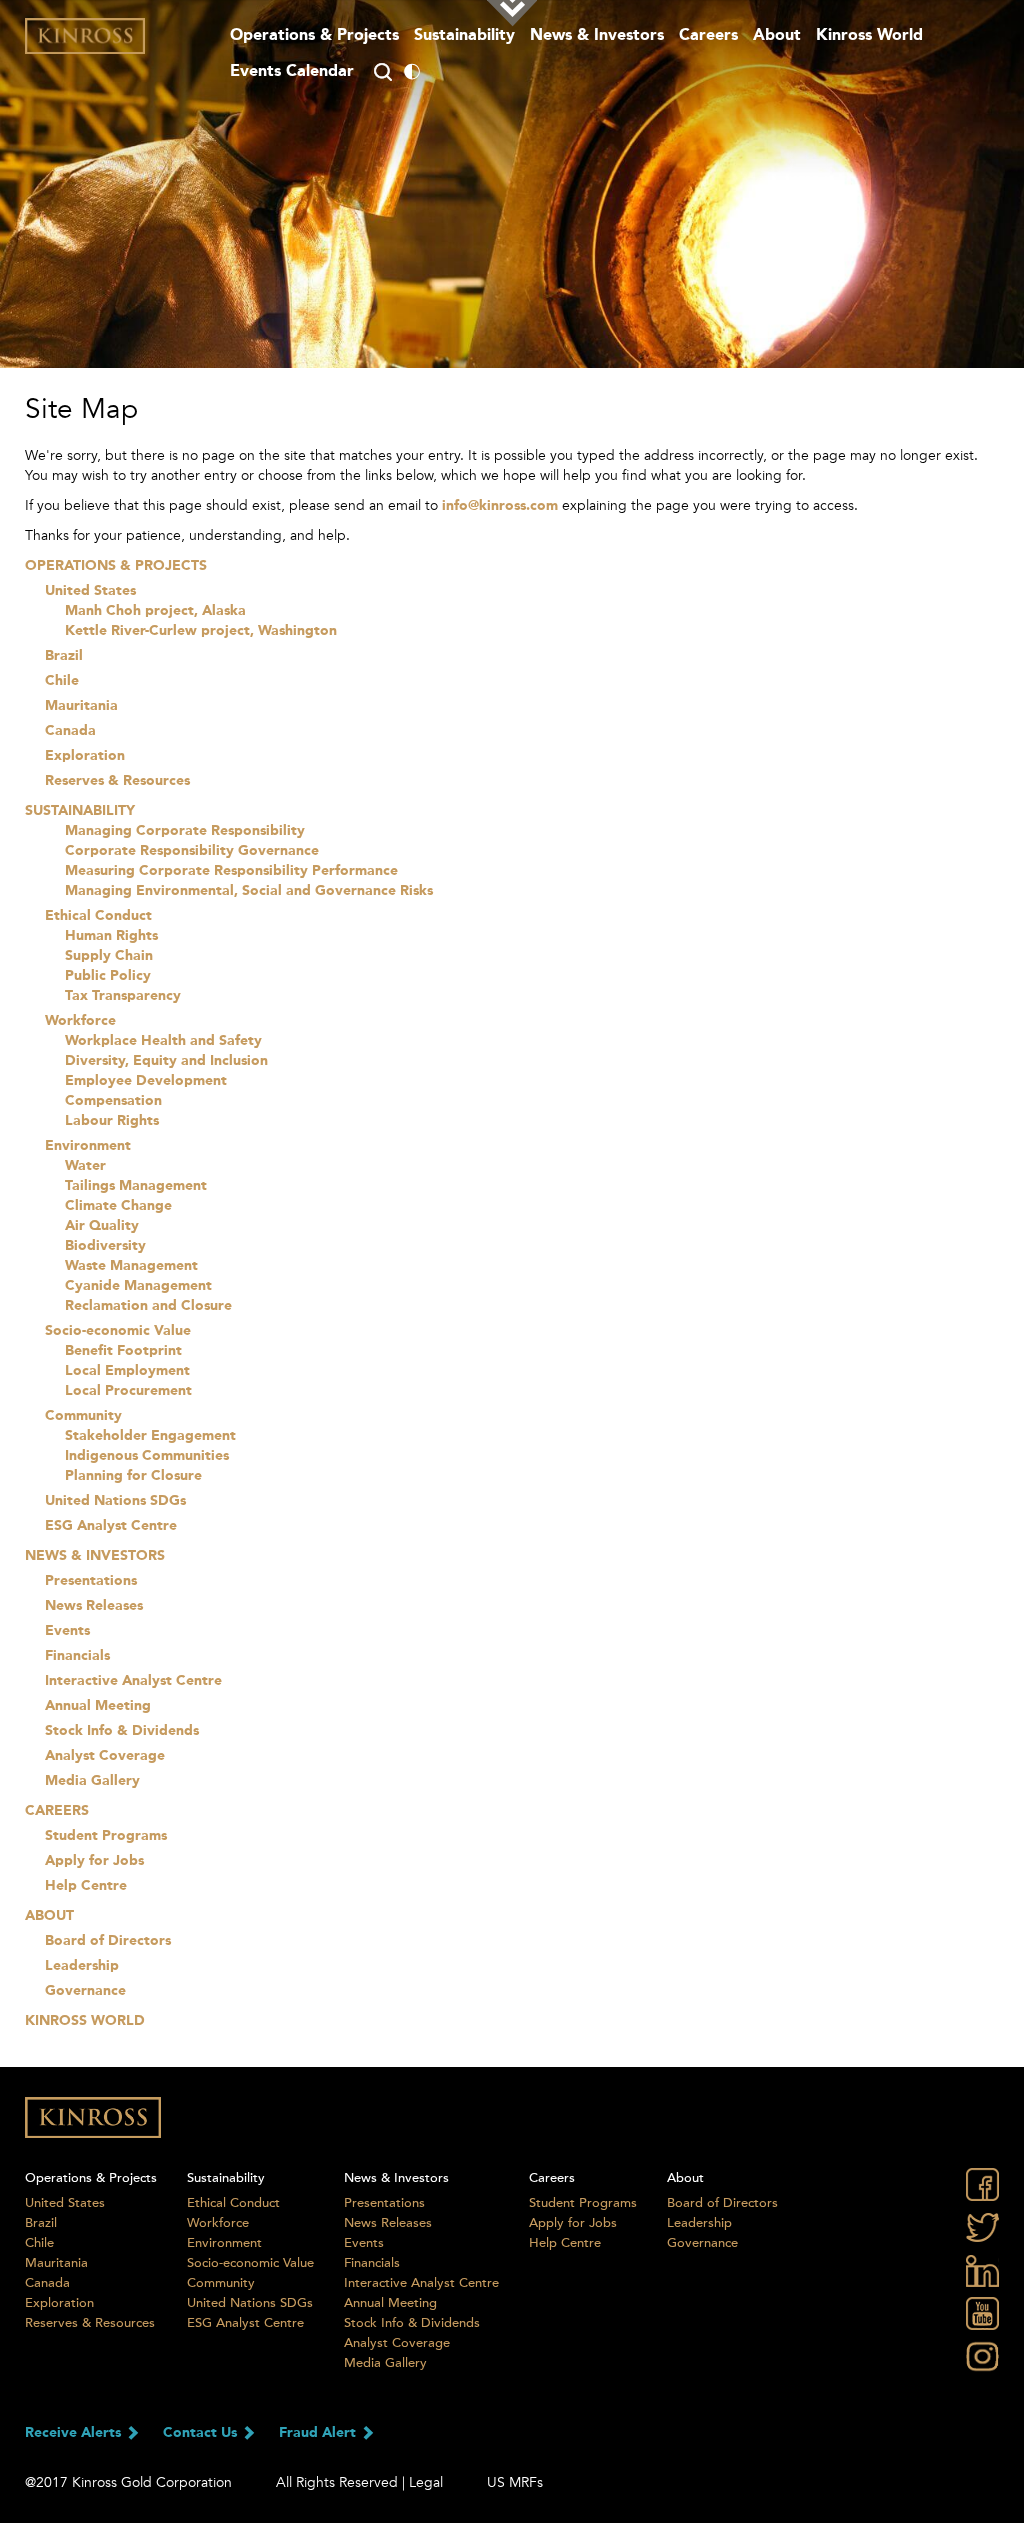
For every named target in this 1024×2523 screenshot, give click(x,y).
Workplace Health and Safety (163, 1041)
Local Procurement (128, 1391)
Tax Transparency (123, 996)
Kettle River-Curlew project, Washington (201, 631)
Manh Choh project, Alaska (155, 611)
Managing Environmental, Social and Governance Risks (249, 891)
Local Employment (127, 1371)
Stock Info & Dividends (122, 1731)
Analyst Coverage (105, 1756)
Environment (88, 1146)
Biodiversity (105, 1246)
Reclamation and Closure (148, 1306)
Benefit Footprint (123, 1351)
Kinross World (85, 2021)
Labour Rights (112, 1121)
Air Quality (102, 1226)
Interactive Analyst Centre (133, 1681)
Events (67, 1631)
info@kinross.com (500, 506)
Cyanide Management (138, 1286)
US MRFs (515, 2482)
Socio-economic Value (118, 1331)
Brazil (64, 656)
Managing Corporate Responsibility (185, 831)
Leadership (82, 1966)
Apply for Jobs (94, 1861)
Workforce (80, 1021)
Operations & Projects (314, 36)
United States (90, 591)
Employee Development (146, 1081)
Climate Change (118, 1206)
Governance (85, 1991)
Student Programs (106, 1836)
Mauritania (81, 706)
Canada (70, 731)
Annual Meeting (98, 1706)
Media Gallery (92, 1781)
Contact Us (202, 2433)
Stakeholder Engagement (150, 1436)
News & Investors (597, 36)
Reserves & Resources (117, 781)
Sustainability (464, 36)
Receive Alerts (75, 2433)
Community (83, 1416)
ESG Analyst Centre (111, 1526)
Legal (426, 2482)
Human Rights (111, 936)
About (777, 36)
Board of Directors (108, 1941)
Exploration (85, 756)
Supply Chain (109, 956)
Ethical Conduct (98, 916)
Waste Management (131, 1266)
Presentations (91, 1581)
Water (85, 1166)
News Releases (94, 1606)
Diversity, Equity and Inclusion (166, 1061)
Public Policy (108, 976)
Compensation (113, 1101)
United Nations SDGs (115, 1501)
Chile (62, 681)
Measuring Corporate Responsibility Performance (231, 871)
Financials (77, 1656)
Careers (708, 36)
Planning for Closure (133, 1476)
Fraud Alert (319, 2433)
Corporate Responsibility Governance (192, 851)
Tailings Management (136, 1186)
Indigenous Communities (147, 1456)
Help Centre (86, 1886)
